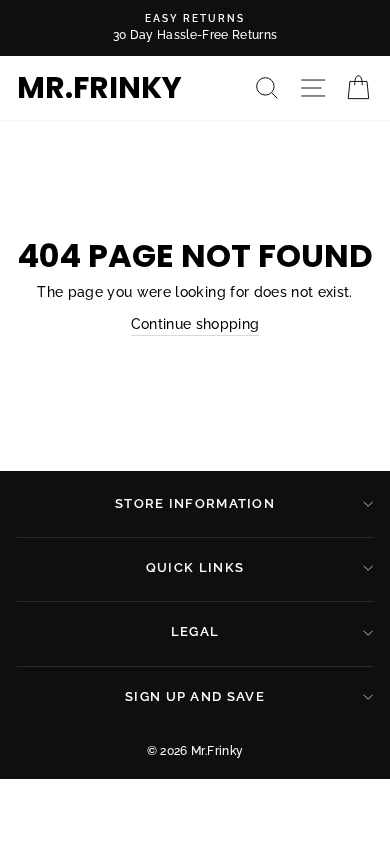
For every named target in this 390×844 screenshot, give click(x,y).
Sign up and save (195, 696)
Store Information (195, 503)
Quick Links (195, 567)
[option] (195, 28)
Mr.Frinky (99, 88)
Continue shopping (195, 324)
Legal (195, 631)
